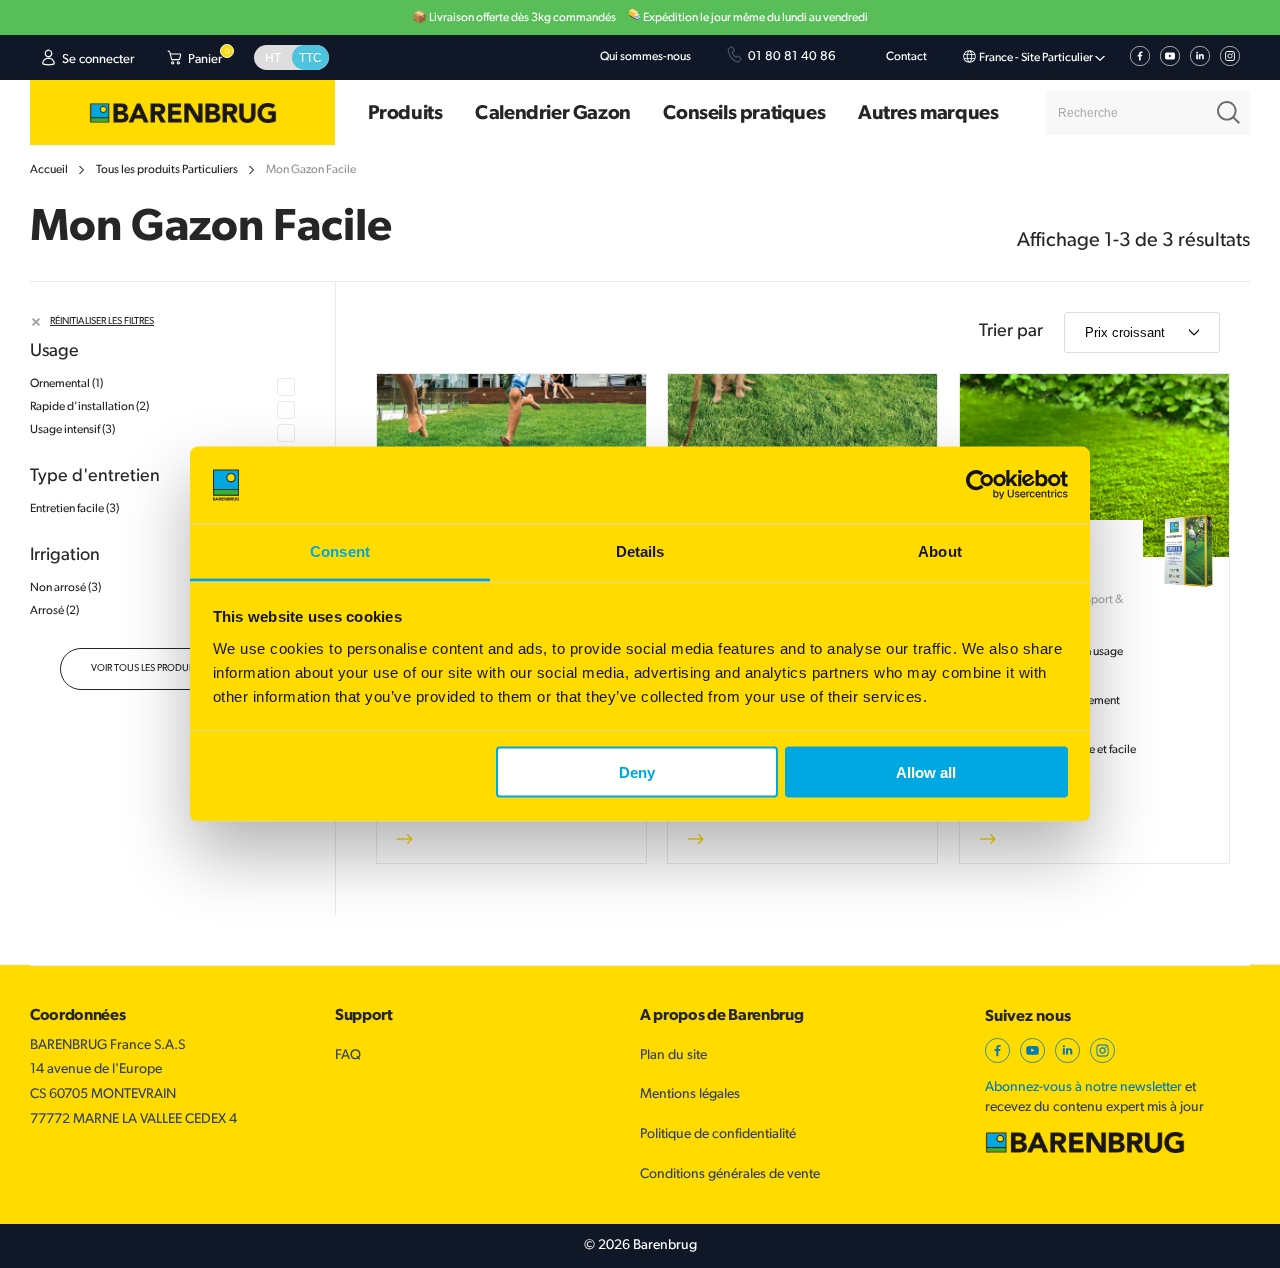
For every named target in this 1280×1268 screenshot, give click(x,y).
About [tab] (940, 550)
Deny (637, 772)
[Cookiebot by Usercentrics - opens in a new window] (980, 485)
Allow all (926, 772)
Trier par (1011, 332)
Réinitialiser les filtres (102, 321)
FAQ (348, 1055)
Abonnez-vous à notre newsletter (1083, 1087)
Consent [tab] (340, 550)
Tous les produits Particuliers (167, 170)
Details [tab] (640, 550)
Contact (906, 57)
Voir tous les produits (146, 668)
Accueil (49, 170)
